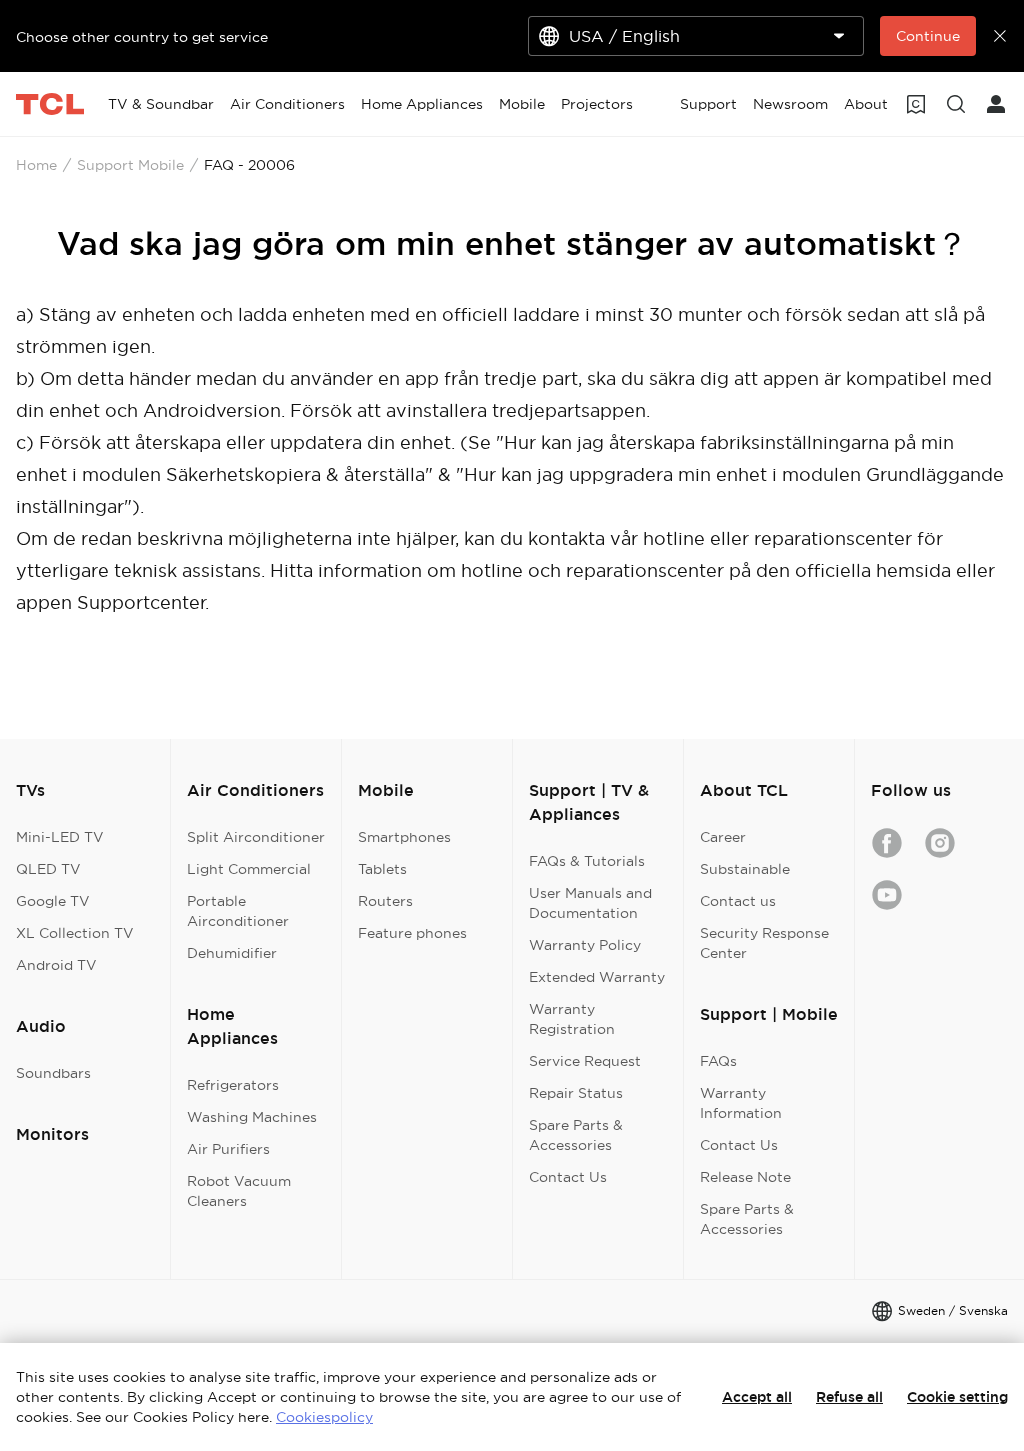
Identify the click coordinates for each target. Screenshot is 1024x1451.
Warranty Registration (572, 1019)
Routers (385, 901)
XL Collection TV (75, 933)
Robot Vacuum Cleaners (239, 1191)
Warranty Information (741, 1103)
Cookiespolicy (324, 1417)
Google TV (53, 901)
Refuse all (849, 1397)
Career (723, 837)
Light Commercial (249, 869)
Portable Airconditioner (238, 911)
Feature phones (412, 933)
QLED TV (48, 869)
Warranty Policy (585, 945)
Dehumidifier (232, 953)
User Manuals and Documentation (590, 903)
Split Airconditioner (256, 837)
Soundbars (53, 1073)
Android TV (56, 965)
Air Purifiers (228, 1149)
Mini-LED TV (60, 837)
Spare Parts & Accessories (576, 1135)
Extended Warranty (597, 977)
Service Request (585, 1061)
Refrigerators (233, 1085)
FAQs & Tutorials (587, 861)
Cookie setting (957, 1397)
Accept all (757, 1397)
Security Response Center (764, 943)
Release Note (745, 1177)
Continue (928, 36)
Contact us (738, 901)
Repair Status (576, 1093)
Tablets (382, 869)
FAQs (718, 1061)
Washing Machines (252, 1117)
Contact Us (568, 1177)
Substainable (745, 869)
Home (36, 165)
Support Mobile (130, 165)
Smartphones (404, 837)
